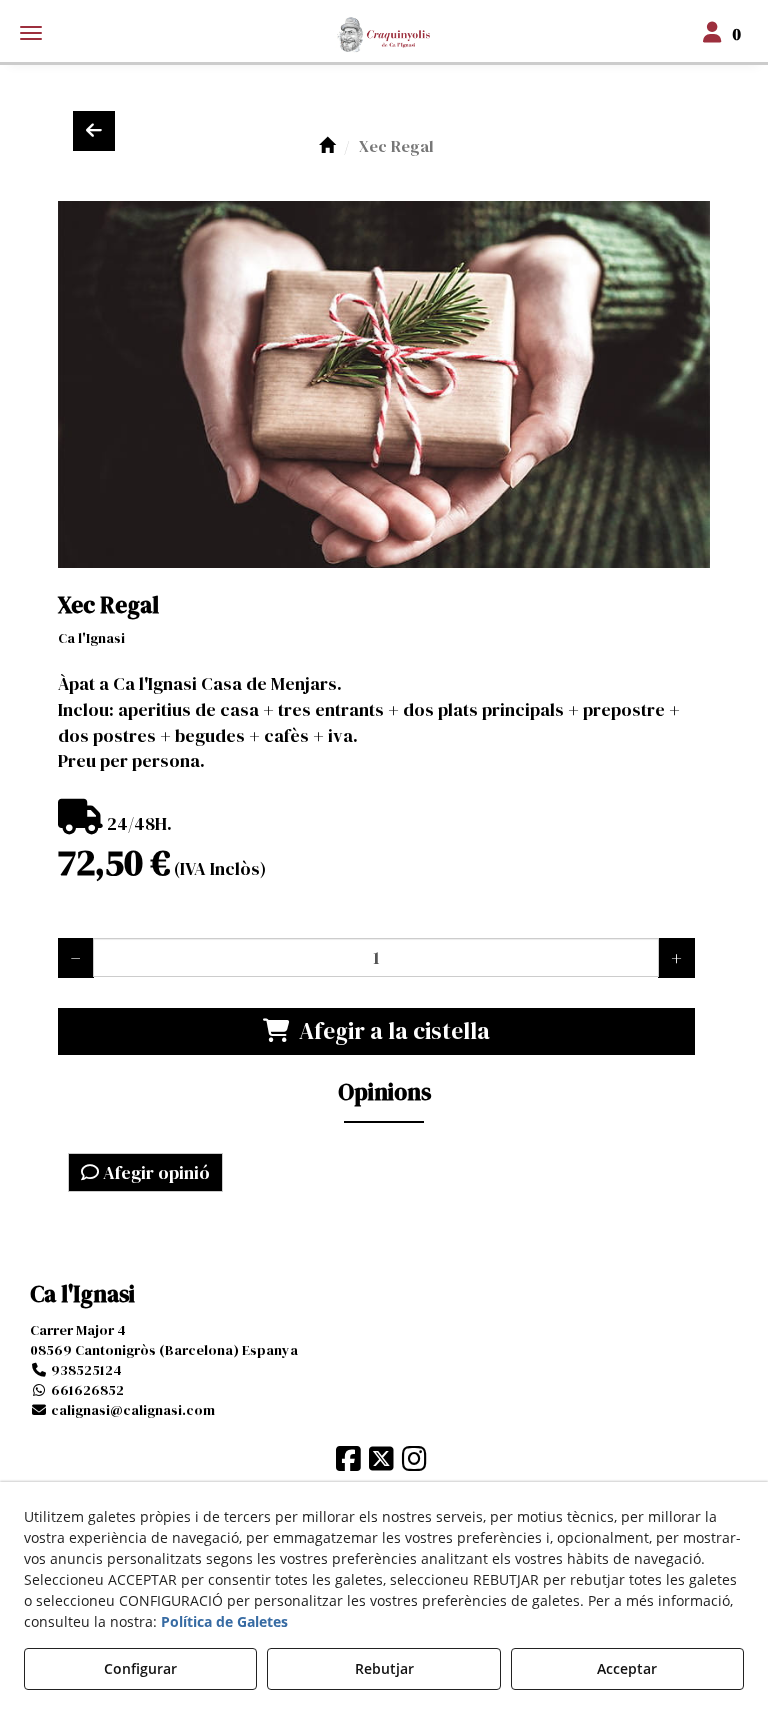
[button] (384, 35)
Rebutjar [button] (384, 1668)
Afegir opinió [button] (154, 1172)
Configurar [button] (140, 1668)
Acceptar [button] (627, 1668)
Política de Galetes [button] (224, 1621)
